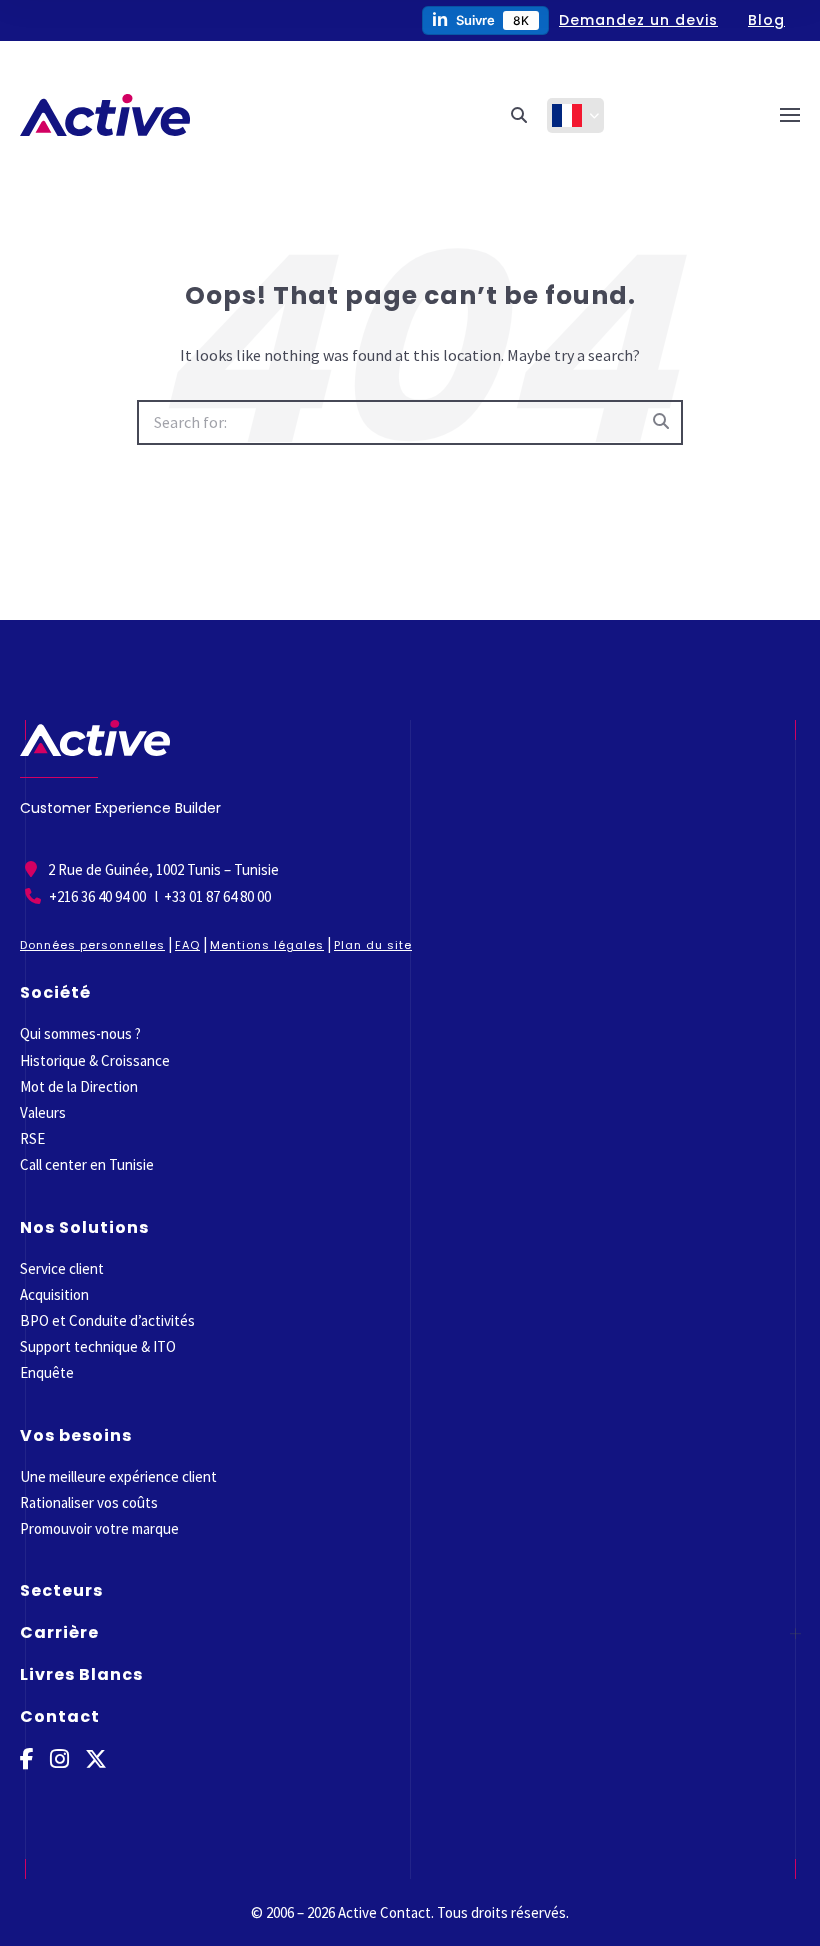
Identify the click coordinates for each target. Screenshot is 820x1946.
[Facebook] (27, 1759)
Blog (766, 20)
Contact (60, 1716)
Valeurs (43, 1112)
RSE (32, 1138)
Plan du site (373, 945)
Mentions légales (267, 945)
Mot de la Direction (79, 1086)
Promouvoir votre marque (99, 1528)
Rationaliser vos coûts (89, 1502)
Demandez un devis (638, 20)
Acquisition (54, 1294)
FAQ (187, 945)
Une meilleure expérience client (118, 1476)
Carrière (59, 1632)
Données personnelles (92, 945)
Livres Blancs (81, 1674)
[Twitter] (96, 1759)
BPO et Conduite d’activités (107, 1320)
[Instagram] (59, 1759)
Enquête (47, 1372)
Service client (62, 1268)
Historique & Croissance (95, 1060)
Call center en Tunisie (87, 1164)
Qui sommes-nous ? (80, 1033)
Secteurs (61, 1590)
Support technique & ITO (98, 1346)
